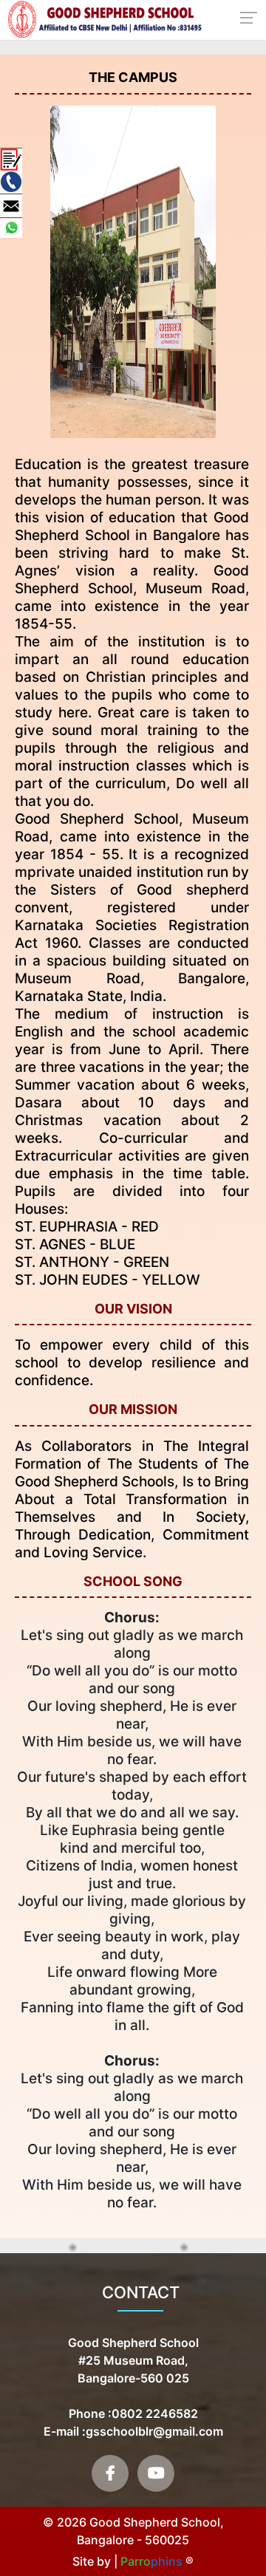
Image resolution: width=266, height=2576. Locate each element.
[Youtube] (156, 2473)
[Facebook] (110, 2473)
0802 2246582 (155, 2413)
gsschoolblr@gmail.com (154, 2431)
